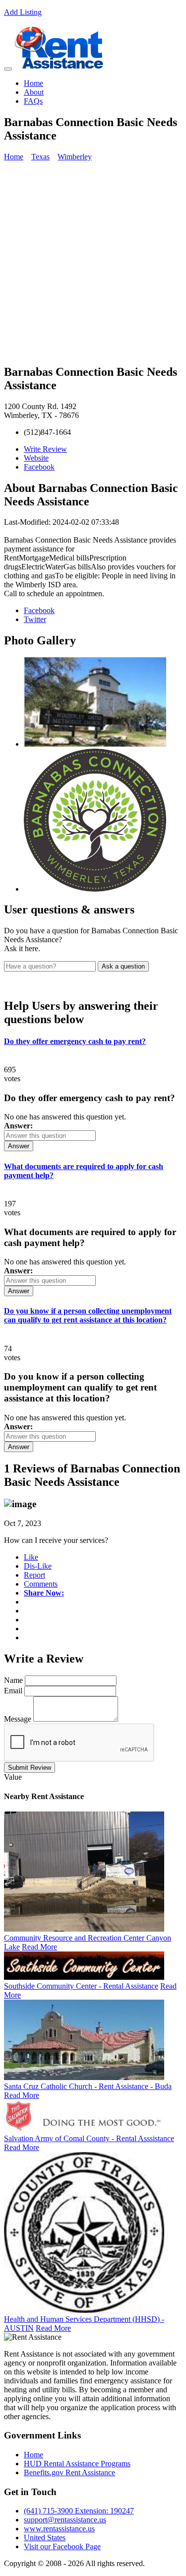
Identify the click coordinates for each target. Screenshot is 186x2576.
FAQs (33, 101)
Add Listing (23, 12)
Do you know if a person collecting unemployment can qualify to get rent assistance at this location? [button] (88, 1315)
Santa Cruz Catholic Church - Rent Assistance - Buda (88, 2086)
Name (13, 1680)
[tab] (93, 1042)
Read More (39, 1947)
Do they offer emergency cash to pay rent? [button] (75, 1041)
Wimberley (75, 157)
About (34, 92)
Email (13, 1691)
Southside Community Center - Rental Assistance (81, 1986)
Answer (19, 1146)
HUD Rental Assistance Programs (77, 2464)
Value (13, 1777)
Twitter (35, 619)
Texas (40, 157)
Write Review (45, 449)
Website (36, 458)
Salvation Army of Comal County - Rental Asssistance (89, 2138)
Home (33, 83)
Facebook (39, 467)
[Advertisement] (93, 262)
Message (18, 1719)
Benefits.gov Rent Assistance (69, 2472)
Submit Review (30, 1768)
